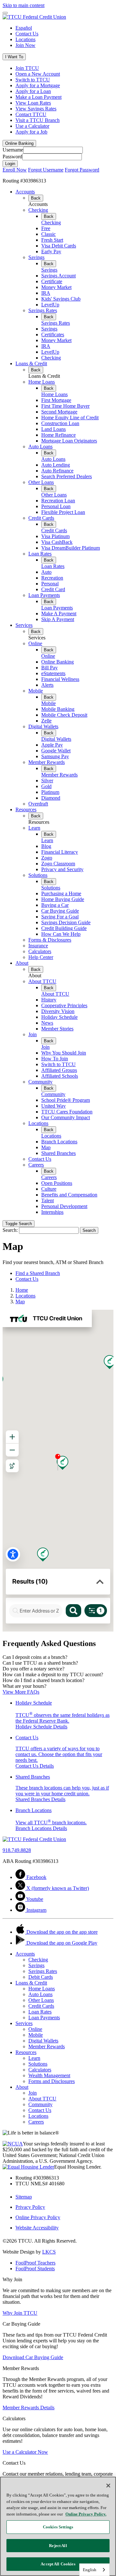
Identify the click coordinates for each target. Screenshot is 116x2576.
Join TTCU (27, 68)
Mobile (36, 691)
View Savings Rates (36, 109)
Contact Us (27, 34)
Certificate (52, 281)
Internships (52, 1212)
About (22, 963)
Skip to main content (24, 5)
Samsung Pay (55, 756)
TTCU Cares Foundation (67, 1112)
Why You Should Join (64, 1053)
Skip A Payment (58, 619)
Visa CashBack (57, 542)
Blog (46, 846)
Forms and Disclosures (52, 2081)
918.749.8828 (17, 1850)
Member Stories (57, 1029)
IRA (46, 293)
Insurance (38, 946)
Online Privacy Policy (38, 2217)
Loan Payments (44, 595)
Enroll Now (15, 170)
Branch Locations (59, 1142)
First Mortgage (56, 400)
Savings (36, 257)
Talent (48, 1200)
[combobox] (94, 2570)
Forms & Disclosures (50, 940)
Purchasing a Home (61, 893)
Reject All (58, 2546)
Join (33, 1034)
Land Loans (53, 429)
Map (46, 1147)
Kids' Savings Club (61, 299)
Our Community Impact (66, 1117)
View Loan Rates (33, 103)
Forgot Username (46, 170)
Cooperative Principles (64, 1005)
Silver (47, 781)
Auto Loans (40, 446)
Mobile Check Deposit (64, 715)
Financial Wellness (60, 679)
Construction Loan (60, 423)
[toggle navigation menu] (5, 13)
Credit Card (53, 589)
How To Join (55, 1059)
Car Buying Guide (60, 911)
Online (35, 643)
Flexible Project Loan (63, 512)
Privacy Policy (30, 2207)
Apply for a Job (31, 132)
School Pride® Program (66, 1100)
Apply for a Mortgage (38, 85)
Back (36, 198)
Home (22, 1290)
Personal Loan (56, 506)
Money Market (56, 287)
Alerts (47, 685)
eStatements (53, 673)
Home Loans (42, 382)
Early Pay (51, 251)
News (47, 1023)
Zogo (47, 858)
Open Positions (57, 1183)
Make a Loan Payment (39, 97)
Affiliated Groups (59, 1070)
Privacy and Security (62, 869)
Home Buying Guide (63, 899)
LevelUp (50, 305)
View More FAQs (21, 1692)
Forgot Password (82, 170)
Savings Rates (43, 310)
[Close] (108, 2486)
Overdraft (38, 804)
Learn (34, 828)
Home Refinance (58, 435)
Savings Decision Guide (66, 922)
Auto (46, 572)
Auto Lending (56, 465)
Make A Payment (59, 614)
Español (24, 28)
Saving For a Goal (60, 917)
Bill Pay (49, 668)
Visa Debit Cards (59, 246)
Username (13, 150)
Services (24, 625)
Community (40, 1082)
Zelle (46, 721)
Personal (50, 584)
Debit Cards (41, 1977)
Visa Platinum (55, 536)
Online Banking (58, 662)
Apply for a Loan (33, 91)
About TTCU (42, 981)
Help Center (41, 957)
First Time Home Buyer (65, 406)
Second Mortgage (59, 412)
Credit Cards (41, 518)
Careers (36, 1165)
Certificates (53, 335)
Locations (25, 39)
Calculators (40, 951)
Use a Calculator (32, 126)
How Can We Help (61, 934)
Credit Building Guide (64, 928)
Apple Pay (52, 745)
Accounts (25, 192)
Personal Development (64, 1206)
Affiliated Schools (60, 1076)
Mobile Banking (58, 709)
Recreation (52, 578)
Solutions (38, 875)
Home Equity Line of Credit (70, 418)
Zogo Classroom (58, 864)
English (90, 2570)
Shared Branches (58, 1153)
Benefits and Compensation (69, 1195)
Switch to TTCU (33, 80)
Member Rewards (47, 762)
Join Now (25, 45)
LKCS (49, 2252)
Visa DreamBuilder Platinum (71, 548)
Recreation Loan (58, 501)
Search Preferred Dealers (67, 476)
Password (12, 157)
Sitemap (24, 2197)
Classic (48, 234)
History (49, 1000)
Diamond (51, 798)
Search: (10, 1230)
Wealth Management (49, 2075)
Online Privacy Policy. (86, 2514)
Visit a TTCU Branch (38, 120)
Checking (38, 210)
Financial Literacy (60, 852)
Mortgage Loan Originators (69, 441)
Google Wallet (56, 751)
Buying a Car (55, 905)
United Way (53, 1106)
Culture (49, 1189)
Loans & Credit (31, 363)
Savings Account (58, 276)
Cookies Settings (58, 2527)
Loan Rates (40, 554)
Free (46, 228)
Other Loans (41, 482)
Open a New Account (38, 74)
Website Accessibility (37, 2228)
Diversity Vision (58, 1011)
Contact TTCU (31, 114)
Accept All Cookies (58, 2564)
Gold (46, 786)
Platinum (50, 792)
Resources (26, 809)
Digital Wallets (43, 726)
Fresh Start (52, 240)
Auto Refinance (57, 471)
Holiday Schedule (59, 1017)
